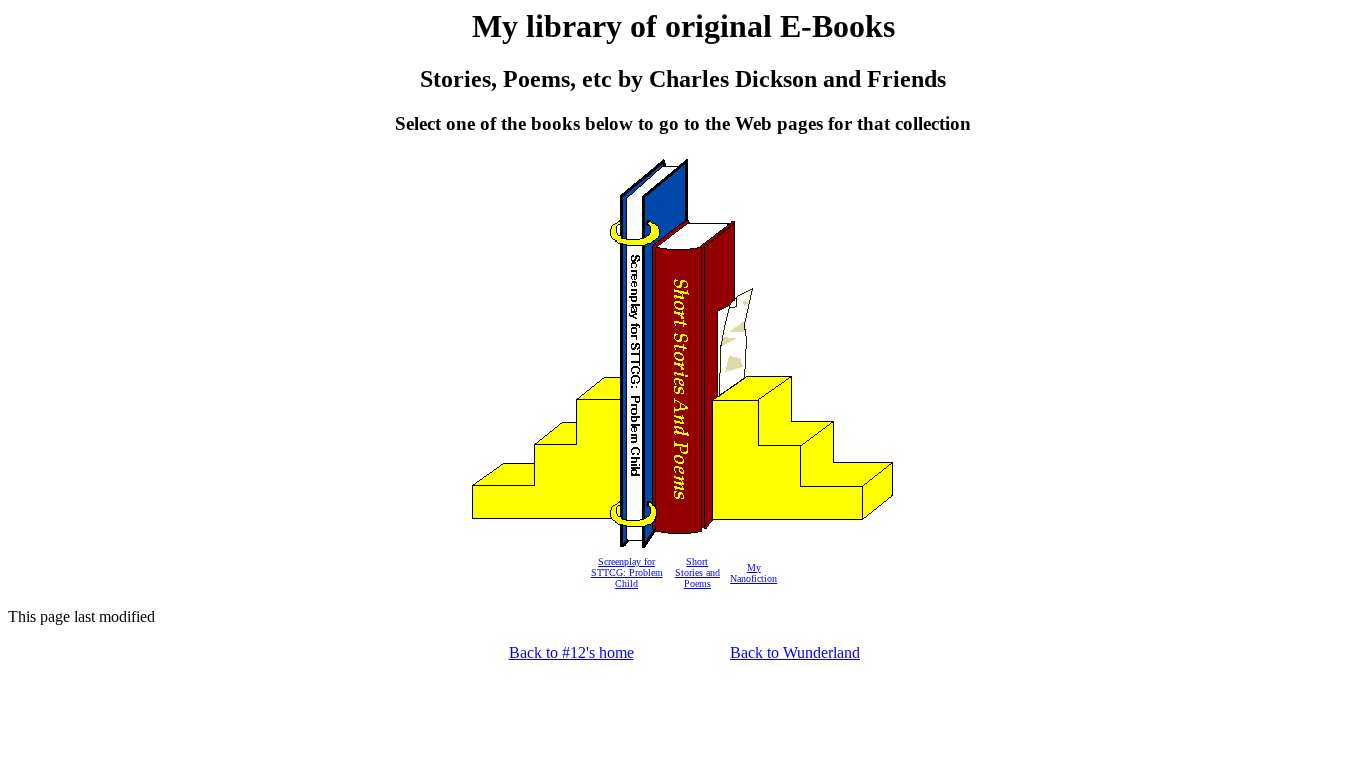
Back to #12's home (571, 652)
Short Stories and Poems (697, 572)
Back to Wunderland (795, 652)
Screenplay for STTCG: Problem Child (627, 572)
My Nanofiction (753, 573)
